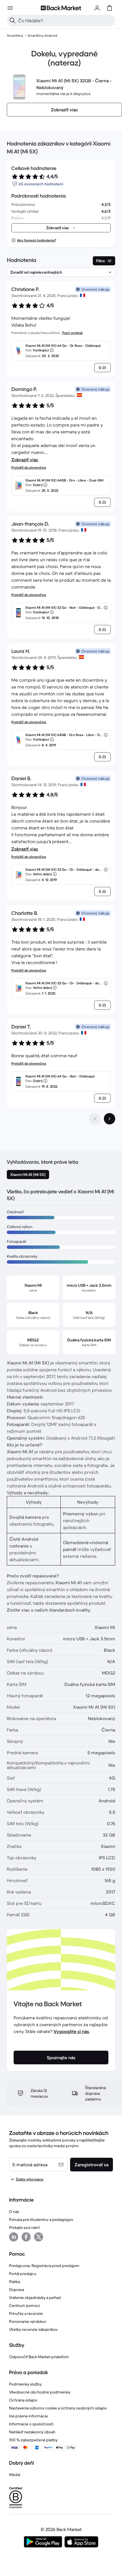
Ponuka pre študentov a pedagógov (41, 2220)
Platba (15, 2282)
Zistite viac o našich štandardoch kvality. (49, 1610)
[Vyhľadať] (12, 21)
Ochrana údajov (23, 2400)
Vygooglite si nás (71, 2031)
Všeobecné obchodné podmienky (40, 2392)
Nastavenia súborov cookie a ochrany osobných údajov (58, 2408)
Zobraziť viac (25, 460)
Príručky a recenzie (26, 2313)
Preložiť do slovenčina (29, 467)
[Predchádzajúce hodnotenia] (95, 1119)
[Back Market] (61, 8)
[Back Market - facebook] (26, 2237)
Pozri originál (72, 333)
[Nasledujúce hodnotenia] (110, 1119)
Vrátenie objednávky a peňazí (35, 2298)
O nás (14, 2212)
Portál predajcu (23, 2274)
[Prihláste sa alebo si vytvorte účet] (97, 8)
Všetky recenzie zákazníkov (33, 2329)
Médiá (15, 2475)
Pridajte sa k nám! (25, 2227)
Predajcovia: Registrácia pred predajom (44, 2266)
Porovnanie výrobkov (28, 2321)
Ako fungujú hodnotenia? (37, 240)
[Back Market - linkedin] (14, 2237)
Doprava (17, 2290)
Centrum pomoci (25, 2306)
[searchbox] (66, 21)
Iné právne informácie (29, 2416)
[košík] (110, 8)
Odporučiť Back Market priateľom (39, 2357)
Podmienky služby (25, 2384)
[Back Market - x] (39, 2237)
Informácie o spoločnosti (31, 2424)
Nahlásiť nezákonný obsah (32, 2432)
